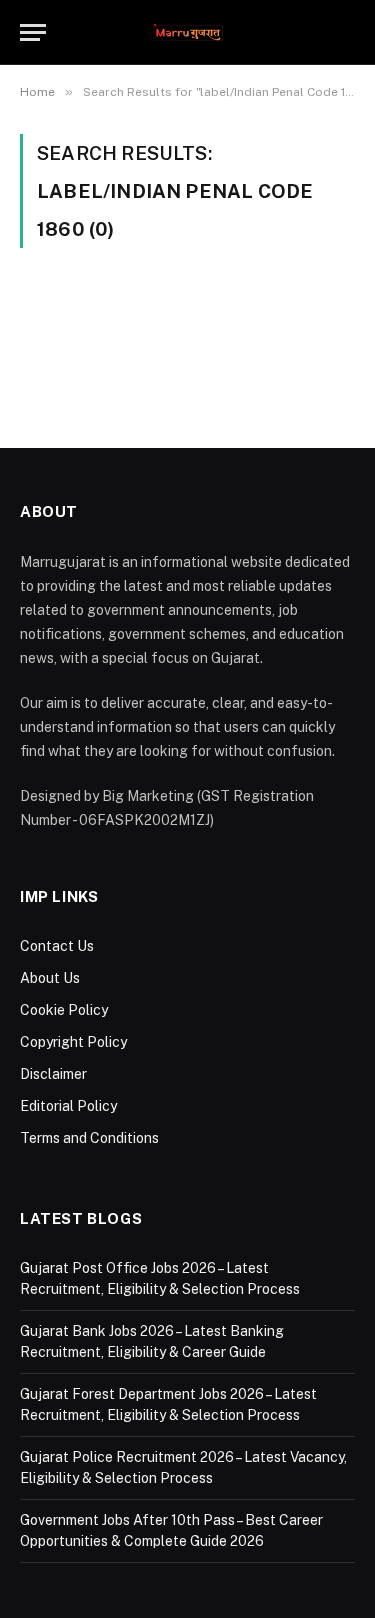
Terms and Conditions (89, 1138)
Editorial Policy (68, 1106)
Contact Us (57, 946)
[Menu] (33, 32)
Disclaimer (53, 1074)
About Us (50, 978)
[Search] (346, 32)
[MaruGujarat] (187, 32)
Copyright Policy (73, 1042)
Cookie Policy (64, 1010)
